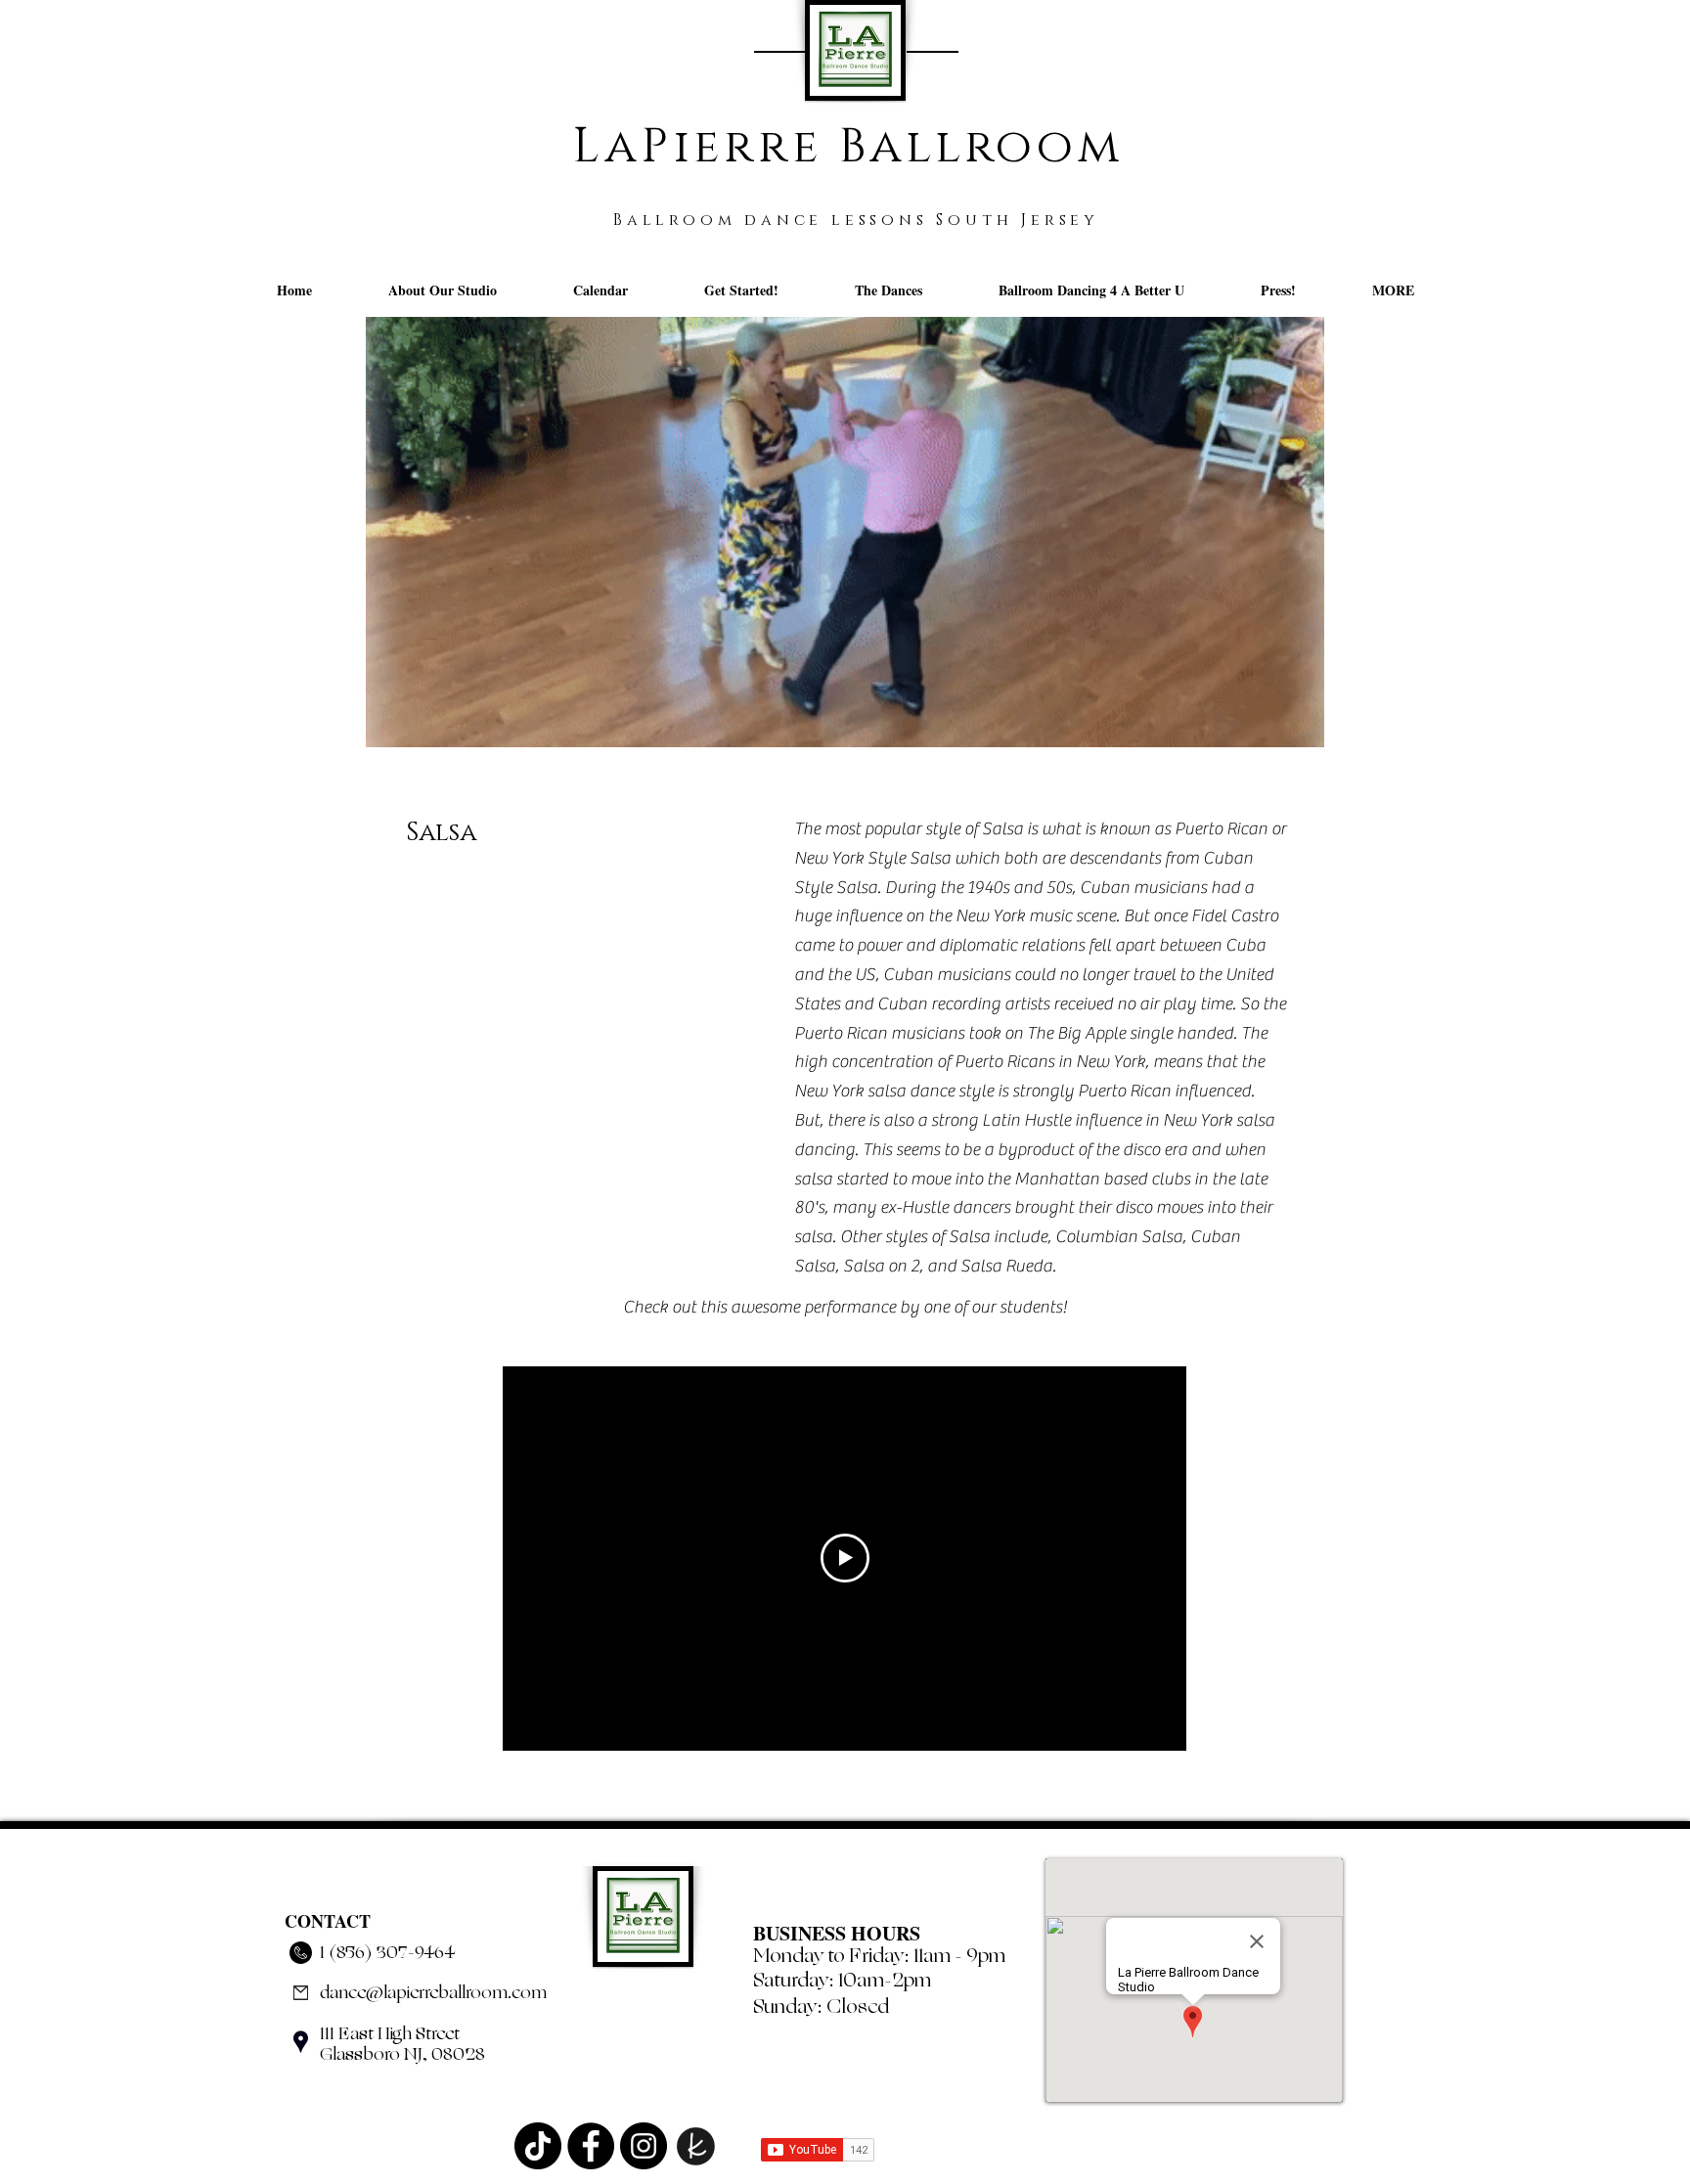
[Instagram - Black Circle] (644, 2146)
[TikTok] (538, 2146)
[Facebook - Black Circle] (591, 2146)
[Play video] (845, 1558)
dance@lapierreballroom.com (433, 1992)
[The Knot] (696, 2146)
